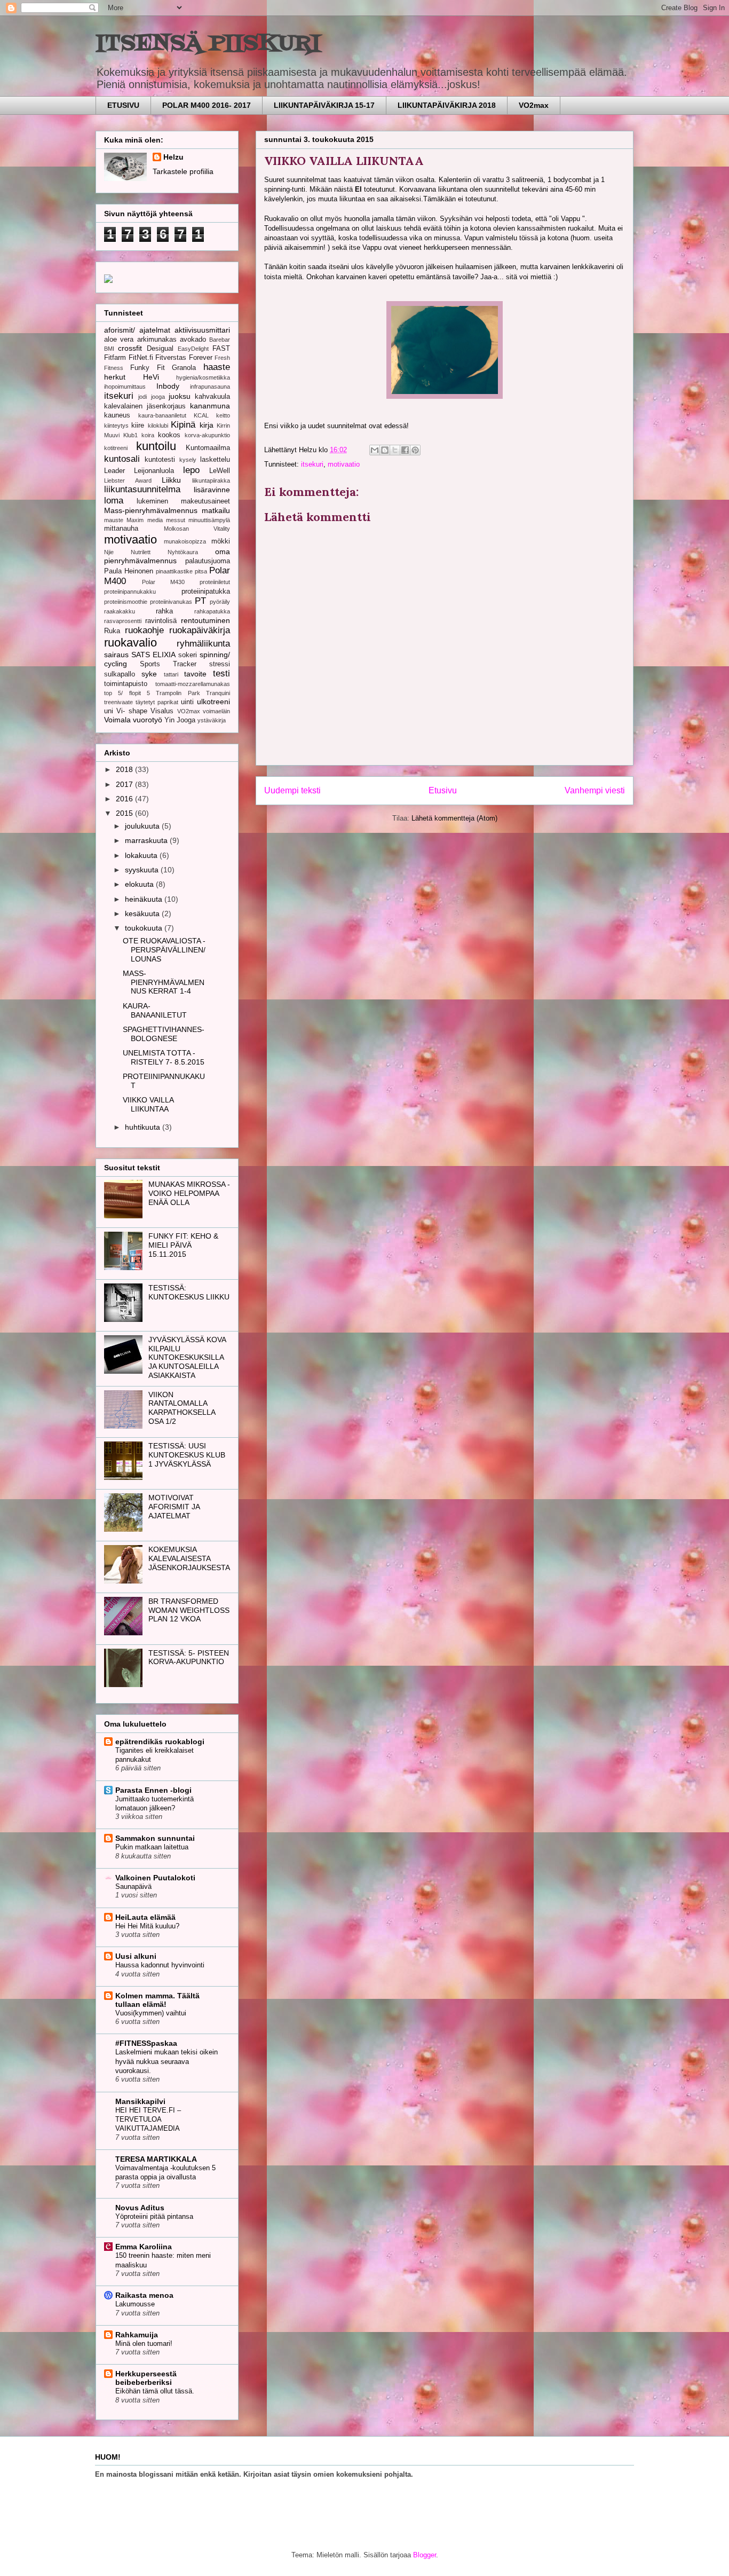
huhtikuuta (144, 1127)
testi (221, 673)
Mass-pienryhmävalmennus (151, 510)
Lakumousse (135, 2304)
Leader (114, 471)
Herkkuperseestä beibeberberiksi (146, 2378)
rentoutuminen (205, 620)
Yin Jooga (180, 720)
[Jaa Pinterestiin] (415, 450)
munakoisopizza (185, 541)
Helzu (173, 157)
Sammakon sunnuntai (155, 1838)
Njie (109, 552)
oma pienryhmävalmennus (167, 556)
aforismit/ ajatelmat (137, 330)
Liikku (171, 480)
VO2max (534, 105)
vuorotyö (148, 720)
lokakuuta (142, 855)
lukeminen (152, 501)
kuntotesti (160, 460)
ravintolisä (161, 621)
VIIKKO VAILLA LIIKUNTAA (148, 1104)
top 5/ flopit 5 (127, 693)
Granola (184, 368)
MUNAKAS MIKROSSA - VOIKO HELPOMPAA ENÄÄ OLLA (189, 1193)
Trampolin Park (178, 693)
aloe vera (119, 340)
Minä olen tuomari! (144, 2343)
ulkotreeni (213, 702)
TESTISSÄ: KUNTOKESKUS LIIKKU (189, 1292)
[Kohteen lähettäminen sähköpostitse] (375, 450)
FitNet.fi (141, 358)
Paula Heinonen (129, 571)
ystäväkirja (212, 720)
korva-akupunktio (207, 435)
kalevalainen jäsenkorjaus (145, 406)
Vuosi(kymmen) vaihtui (151, 2013)
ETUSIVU (123, 105)
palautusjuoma (208, 561)
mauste (114, 520)
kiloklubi (158, 426)
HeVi (151, 377)
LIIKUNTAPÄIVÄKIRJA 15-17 (324, 105)
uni (109, 711)
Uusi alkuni (136, 1956)
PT (200, 601)
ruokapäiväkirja (200, 630)
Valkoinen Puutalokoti (155, 1878)
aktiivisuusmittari (202, 330)
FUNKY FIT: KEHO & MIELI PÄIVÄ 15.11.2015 (183, 1245)
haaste (217, 367)
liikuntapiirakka (211, 480)
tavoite (195, 674)
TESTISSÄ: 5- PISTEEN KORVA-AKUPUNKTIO (189, 1657)
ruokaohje (144, 630)
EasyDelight (193, 349)
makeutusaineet (205, 501)
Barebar (220, 340)
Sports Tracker (168, 664)
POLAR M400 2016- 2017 (207, 105)
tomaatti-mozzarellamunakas (193, 684)
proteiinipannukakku (130, 592)
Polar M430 (163, 582)
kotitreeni (116, 448)
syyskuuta (143, 870)
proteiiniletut (215, 582)
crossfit (130, 348)
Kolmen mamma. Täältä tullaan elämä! (157, 2000)
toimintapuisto (126, 684)
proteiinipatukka (206, 592)
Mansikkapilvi (140, 2101)
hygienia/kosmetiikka (203, 377)
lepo (191, 470)
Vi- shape (132, 711)
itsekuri (312, 464)
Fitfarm (115, 358)
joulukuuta (143, 826)
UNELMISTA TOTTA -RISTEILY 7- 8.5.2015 (164, 1057)
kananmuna (210, 406)
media (155, 520)
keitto (223, 415)
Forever (201, 358)
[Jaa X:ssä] (395, 450)
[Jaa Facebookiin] (405, 450)
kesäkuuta (143, 913)
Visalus (162, 711)
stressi (220, 664)
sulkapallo (120, 674)
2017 (125, 784)
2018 (125, 769)
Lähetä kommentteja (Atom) (454, 818)
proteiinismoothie (126, 602)
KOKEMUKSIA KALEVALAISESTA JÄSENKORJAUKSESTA (189, 1558)
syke (149, 674)
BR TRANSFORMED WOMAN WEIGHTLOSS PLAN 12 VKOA (189, 1610)
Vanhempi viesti (595, 790)
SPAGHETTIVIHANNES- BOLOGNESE (164, 1034)
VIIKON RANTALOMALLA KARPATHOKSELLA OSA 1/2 (182, 1408)
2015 (125, 813)
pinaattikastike (174, 571)
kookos (169, 435)
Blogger (425, 2555)
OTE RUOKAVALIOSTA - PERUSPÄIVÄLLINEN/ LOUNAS (164, 950)
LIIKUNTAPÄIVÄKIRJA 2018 (447, 105)
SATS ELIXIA (153, 655)
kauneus (117, 415)
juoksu (180, 396)
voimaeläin (216, 711)
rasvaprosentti (123, 621)
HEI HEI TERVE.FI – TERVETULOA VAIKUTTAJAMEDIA (148, 2120)
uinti (187, 702)
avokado (193, 340)
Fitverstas (171, 358)
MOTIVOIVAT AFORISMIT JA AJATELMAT (174, 1507)
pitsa (201, 571)
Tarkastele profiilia (183, 171)
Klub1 (130, 435)
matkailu (216, 510)
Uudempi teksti (292, 790)
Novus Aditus (140, 2208)
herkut (115, 377)
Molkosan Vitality (197, 529)
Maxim (135, 520)
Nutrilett (141, 552)
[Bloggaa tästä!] (385, 450)
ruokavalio (130, 643)
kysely (188, 460)
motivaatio (344, 464)
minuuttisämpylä (209, 520)
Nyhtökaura (183, 552)
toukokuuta (145, 928)
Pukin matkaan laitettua (152, 1847)
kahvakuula (212, 397)
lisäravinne (212, 490)
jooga (158, 397)
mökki (221, 541)
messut (176, 520)
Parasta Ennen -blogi (153, 1790)
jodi (142, 397)
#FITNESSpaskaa (146, 2043)
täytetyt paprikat (157, 702)
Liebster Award (128, 480)
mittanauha (121, 529)
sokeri (188, 655)
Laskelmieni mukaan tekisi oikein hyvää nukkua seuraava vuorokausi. (167, 2061)
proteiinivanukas (171, 602)
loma (114, 501)
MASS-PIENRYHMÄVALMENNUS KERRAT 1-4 (164, 982)
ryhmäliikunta (203, 644)
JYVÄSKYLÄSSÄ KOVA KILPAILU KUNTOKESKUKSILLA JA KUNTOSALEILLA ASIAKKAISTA (187, 1357)
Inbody (168, 386)
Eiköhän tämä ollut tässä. (155, 2391)
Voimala (117, 720)
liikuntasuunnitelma (142, 489)
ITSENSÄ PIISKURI (208, 44)
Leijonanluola (154, 471)
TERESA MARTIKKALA (156, 2159)
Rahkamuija (137, 2335)
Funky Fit (148, 368)
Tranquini (218, 693)
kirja (207, 425)
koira (148, 435)
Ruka (112, 631)
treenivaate (118, 702)
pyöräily (220, 602)
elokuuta (140, 884)
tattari (171, 674)
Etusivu (443, 790)
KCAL (201, 415)
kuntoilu (156, 446)
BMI (109, 349)
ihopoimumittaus (125, 387)
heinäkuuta (145, 899)
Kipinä (183, 425)
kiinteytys (116, 426)
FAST (221, 349)
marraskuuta (147, 840)
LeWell (220, 471)
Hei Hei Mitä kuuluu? (147, 1926)
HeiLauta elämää (145, 1917)
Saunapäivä (133, 1886)
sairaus (116, 655)
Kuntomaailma (208, 448)
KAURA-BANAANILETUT (155, 1010)
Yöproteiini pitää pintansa (154, 2216)
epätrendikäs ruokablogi (160, 1742)
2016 (125, 799)
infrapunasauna (210, 387)
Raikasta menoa (144, 2295)
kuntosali (122, 459)
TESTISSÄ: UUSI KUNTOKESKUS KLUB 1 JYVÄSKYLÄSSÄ (187, 1455)
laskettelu (215, 460)
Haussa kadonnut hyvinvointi (160, 1965)
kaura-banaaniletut (162, 415)
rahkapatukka (212, 611)
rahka (164, 611)
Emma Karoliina (144, 2247)
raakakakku (120, 611)
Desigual (160, 349)
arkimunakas (157, 340)
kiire (138, 426)
